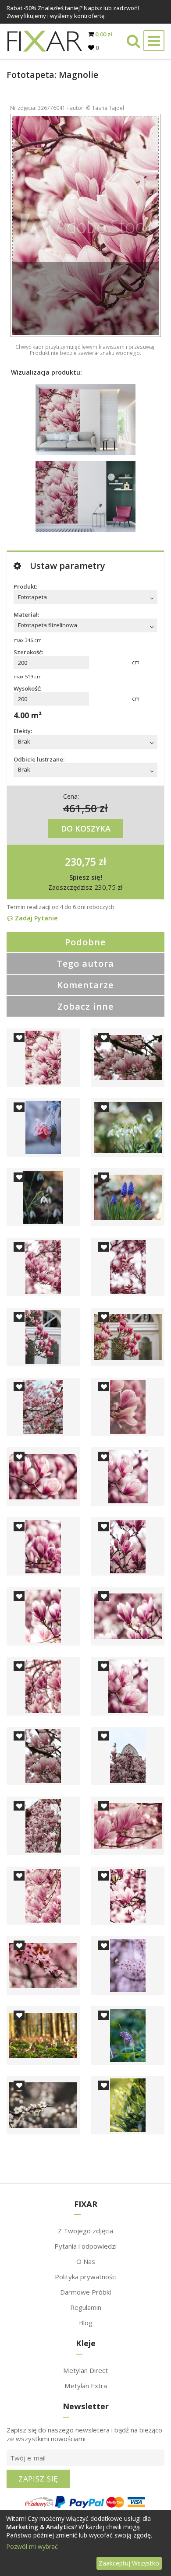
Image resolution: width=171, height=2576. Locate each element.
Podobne (85, 942)
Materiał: (26, 614)
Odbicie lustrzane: (39, 759)
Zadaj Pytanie (35, 918)
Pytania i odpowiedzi (85, 2246)
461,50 (80, 808)
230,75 (80, 861)
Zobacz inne (85, 1006)
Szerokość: (28, 652)
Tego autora (85, 963)
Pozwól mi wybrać (32, 2546)
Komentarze (85, 985)
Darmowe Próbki (85, 2292)
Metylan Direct (85, 2370)
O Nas (86, 2261)
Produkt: (25, 586)
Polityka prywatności (86, 2277)
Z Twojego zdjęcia (85, 2231)
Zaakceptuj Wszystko (129, 2563)
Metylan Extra (86, 2386)
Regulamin (86, 2307)
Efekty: (23, 731)
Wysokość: (27, 688)
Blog (86, 2323)
